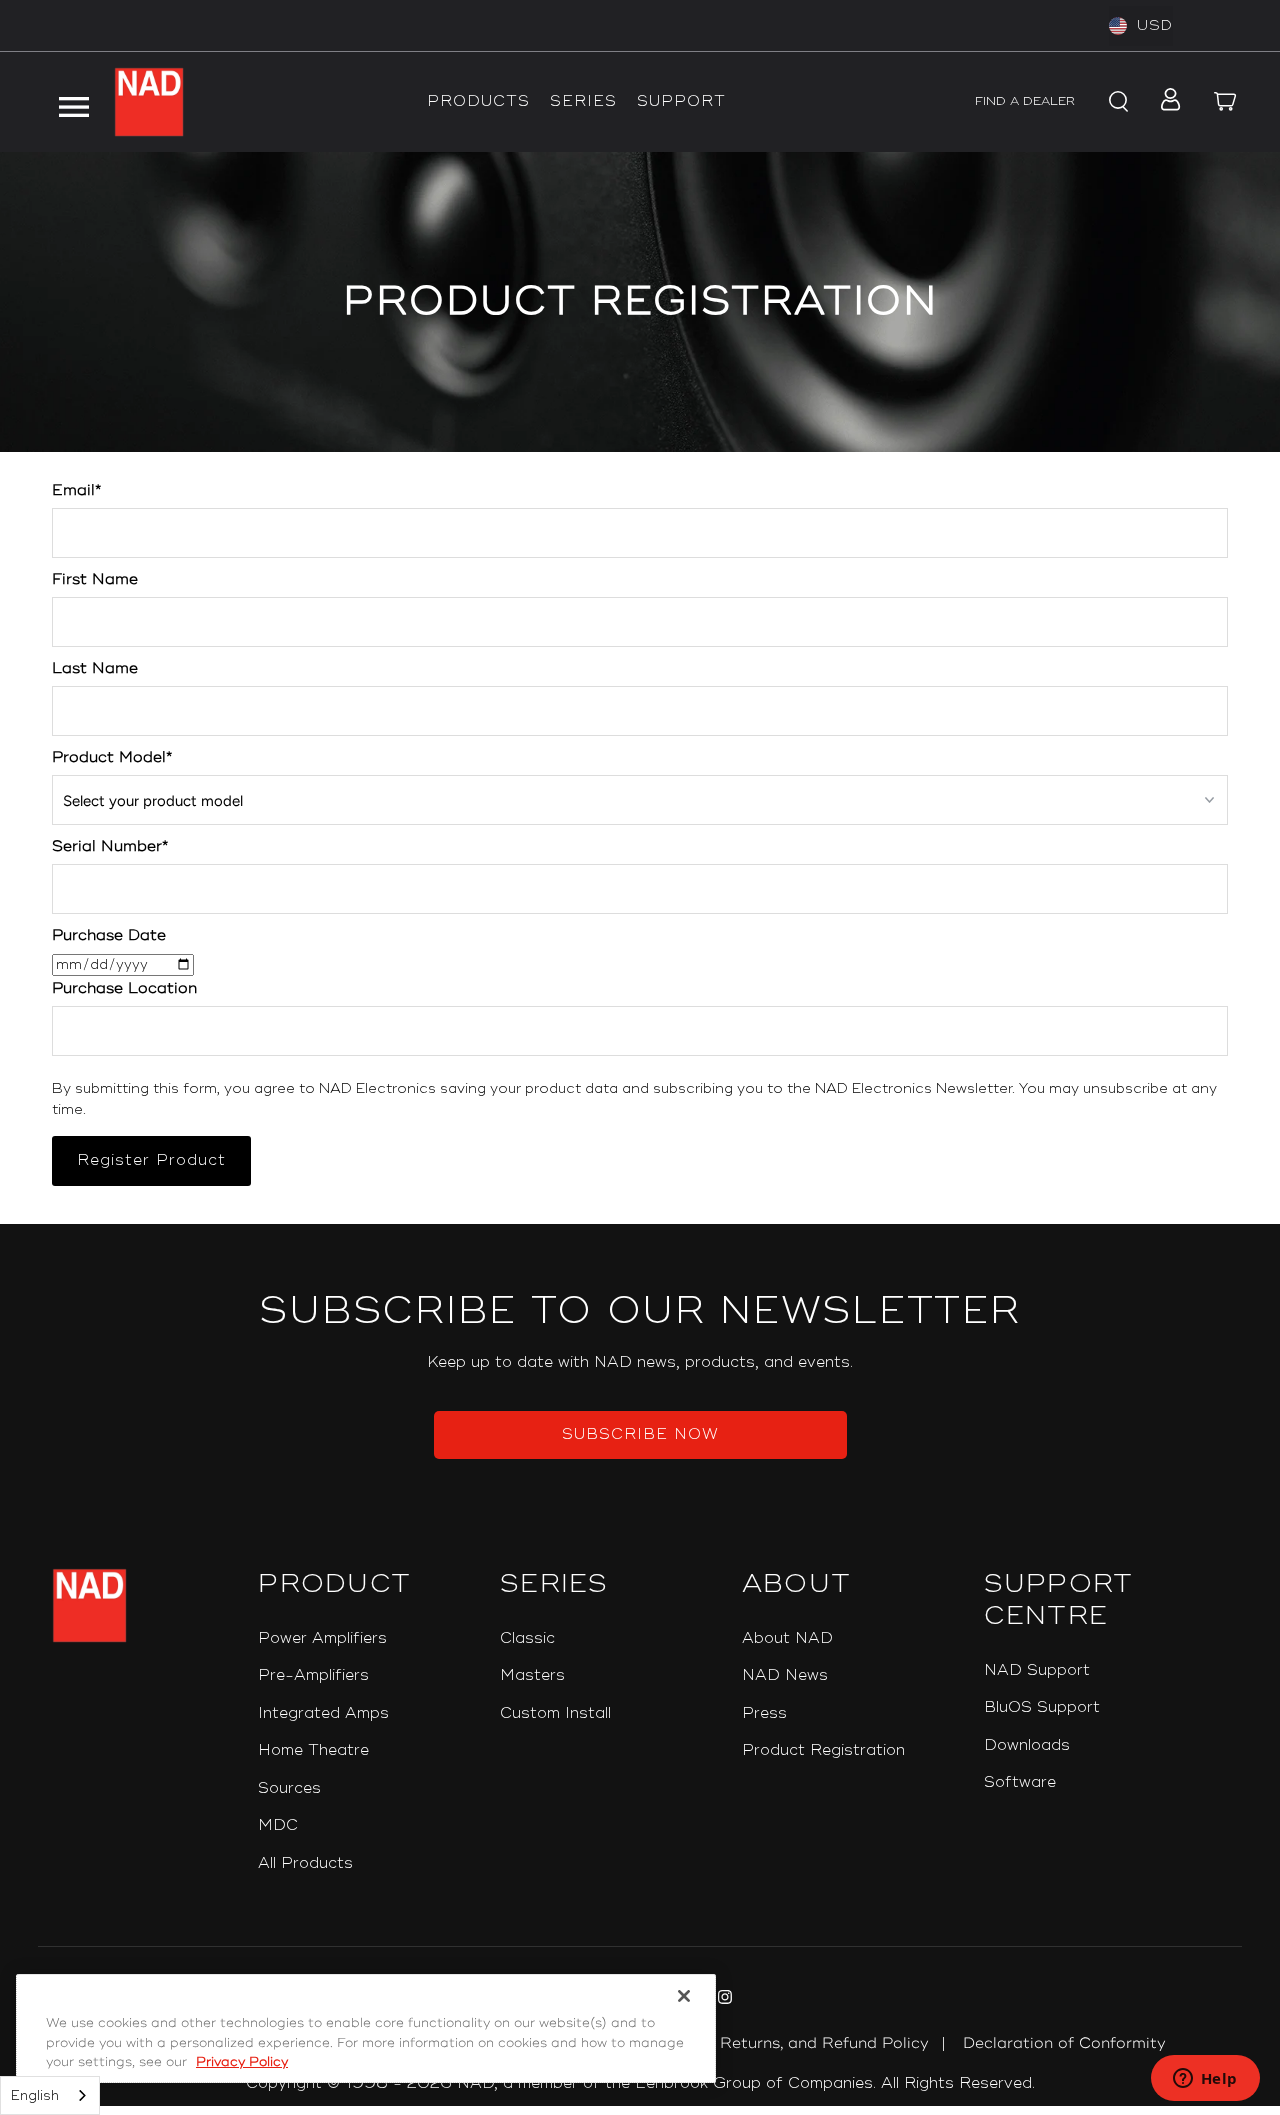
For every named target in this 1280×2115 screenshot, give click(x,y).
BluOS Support (1042, 1707)
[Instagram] (722, 2000)
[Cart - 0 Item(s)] (1226, 102)
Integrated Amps (323, 1713)
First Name (95, 579)
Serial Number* (110, 846)
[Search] (1116, 102)
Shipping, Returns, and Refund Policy (787, 2043)
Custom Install (555, 1713)
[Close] (684, 1996)
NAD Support (1037, 1670)
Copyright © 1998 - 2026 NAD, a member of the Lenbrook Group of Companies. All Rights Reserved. (640, 2083)
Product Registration (823, 1750)
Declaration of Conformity (1064, 2043)
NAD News (785, 1675)
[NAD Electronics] (149, 102)
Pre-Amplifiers (313, 1675)
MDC (278, 1825)
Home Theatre (313, 1750)
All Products (305, 1863)
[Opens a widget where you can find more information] (1205, 2080)
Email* (76, 490)
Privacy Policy (242, 2062)
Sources (289, 1788)
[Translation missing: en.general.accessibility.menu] (73, 102)
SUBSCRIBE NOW (640, 1434)
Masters (532, 1675)
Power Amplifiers (322, 1638)
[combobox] (50, 2095)
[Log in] (1164, 102)
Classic (527, 1638)
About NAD (787, 1638)
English (35, 2096)
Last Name (95, 668)
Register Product (151, 1160)
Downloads (1027, 1745)
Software (1020, 1782)
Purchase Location (124, 988)
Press (764, 1713)
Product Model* (112, 757)
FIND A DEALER (1025, 101)
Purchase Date (109, 935)
